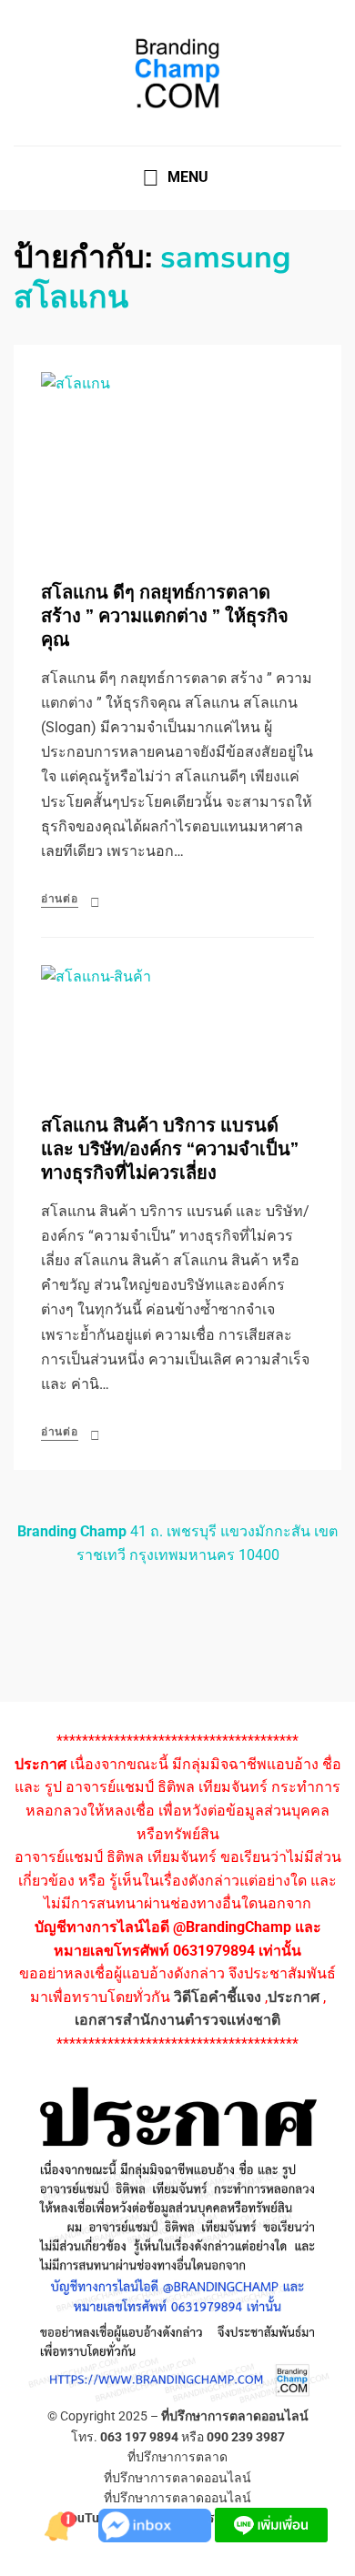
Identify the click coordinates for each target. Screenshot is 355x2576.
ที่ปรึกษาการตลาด (177, 2457)
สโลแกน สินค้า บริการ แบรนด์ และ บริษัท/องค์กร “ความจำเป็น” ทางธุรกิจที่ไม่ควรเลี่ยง (170, 1149)
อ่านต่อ (60, 899)
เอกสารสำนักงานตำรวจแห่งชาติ (177, 2020)
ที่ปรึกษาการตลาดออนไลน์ (235, 2416)
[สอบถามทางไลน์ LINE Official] (271, 2524)
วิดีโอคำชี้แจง (218, 1997)
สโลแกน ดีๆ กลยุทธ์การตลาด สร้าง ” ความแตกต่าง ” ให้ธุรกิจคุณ (165, 616)
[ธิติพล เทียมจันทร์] (62, 2524)
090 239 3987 (246, 2437)
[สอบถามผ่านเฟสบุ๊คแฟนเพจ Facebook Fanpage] (157, 2524)
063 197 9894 (139, 2437)
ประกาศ (294, 1997)
